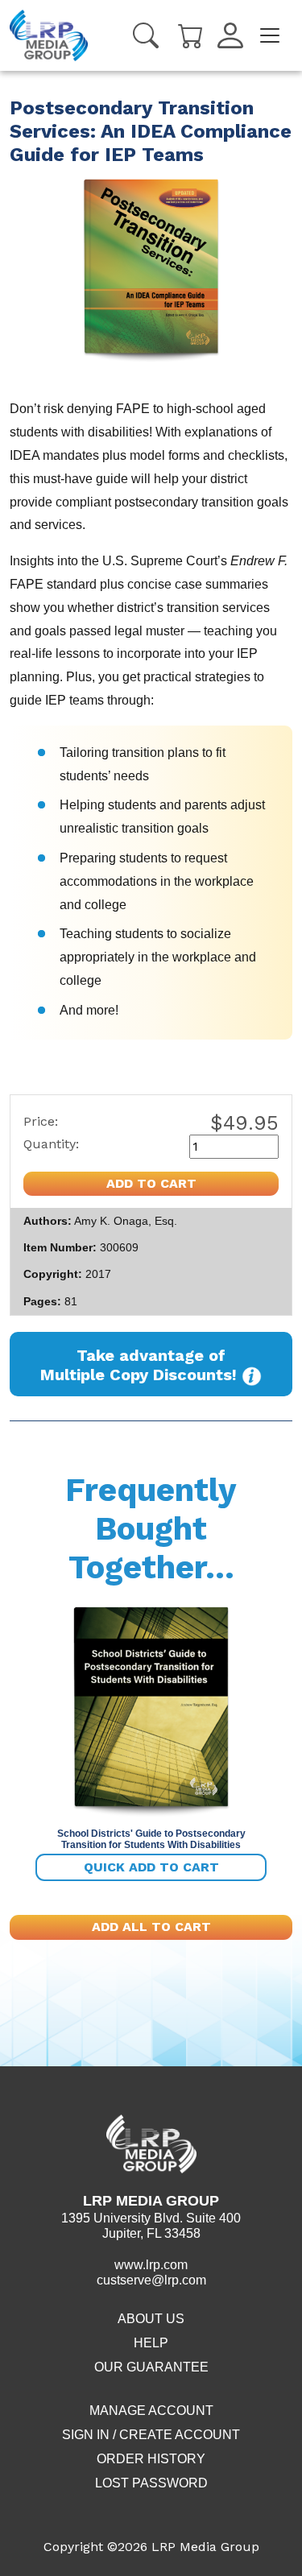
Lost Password (151, 2483)
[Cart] (191, 34)
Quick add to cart (151, 1867)
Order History (151, 2459)
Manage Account (151, 2411)
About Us (151, 2319)
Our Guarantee (151, 2367)
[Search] (146, 35)
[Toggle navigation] (270, 35)
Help (151, 2343)
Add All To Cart (151, 1927)
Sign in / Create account (151, 2435)
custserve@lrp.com (151, 2280)
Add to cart (151, 1183)
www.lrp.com (151, 2265)
